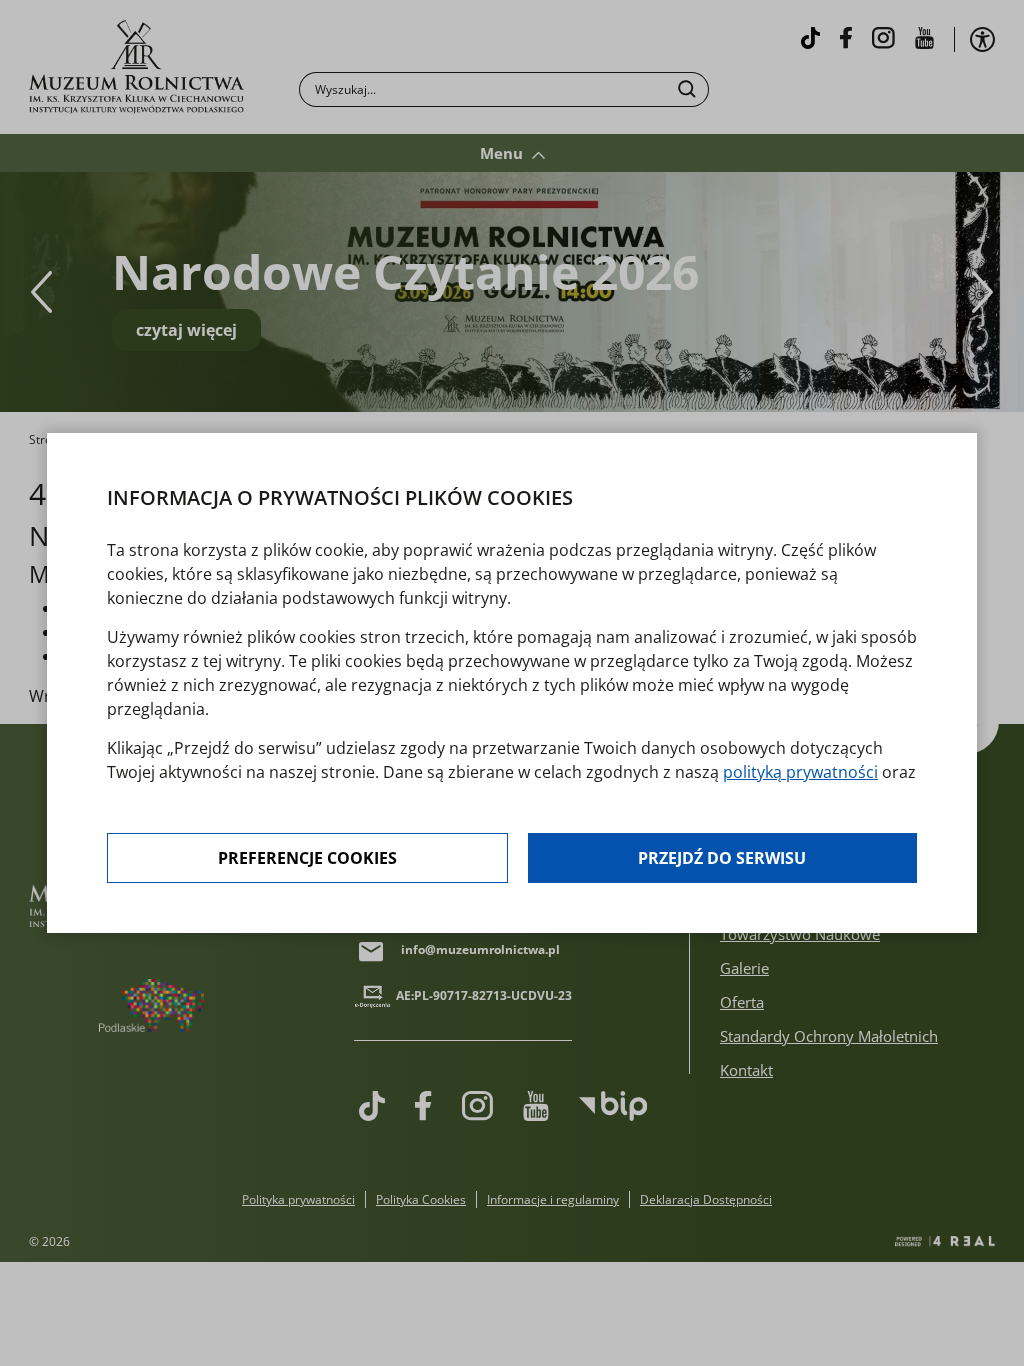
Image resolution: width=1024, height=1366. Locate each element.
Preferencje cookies (307, 858)
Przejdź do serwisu (722, 858)
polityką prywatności (800, 772)
